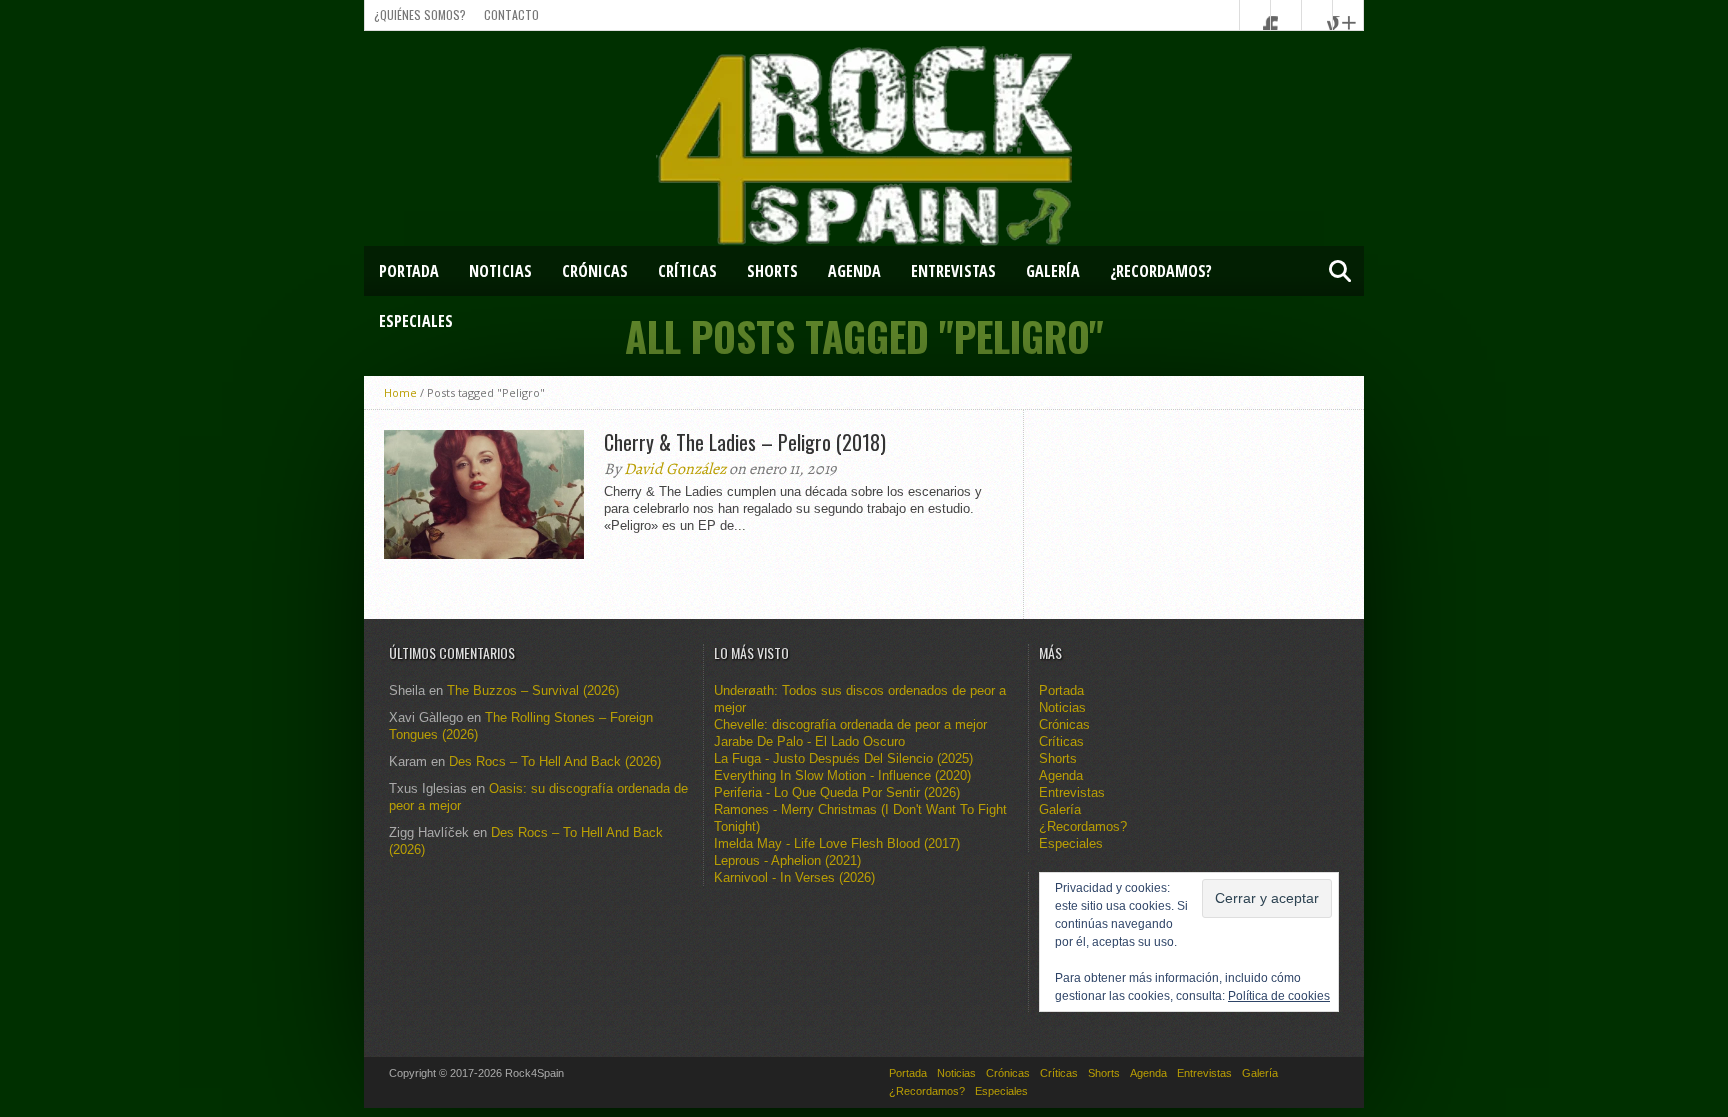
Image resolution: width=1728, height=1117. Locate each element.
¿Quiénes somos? (420, 14)
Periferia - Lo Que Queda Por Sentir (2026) (837, 792)
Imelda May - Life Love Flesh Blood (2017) (837, 843)
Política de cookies (1279, 996)
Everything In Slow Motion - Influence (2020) (842, 775)
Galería (1053, 271)
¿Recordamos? (1161, 271)
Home (400, 392)
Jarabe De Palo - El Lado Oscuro (809, 741)
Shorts (772, 271)
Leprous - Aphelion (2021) (787, 860)
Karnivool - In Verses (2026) (794, 877)
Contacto (511, 14)
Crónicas (595, 271)
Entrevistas (953, 271)
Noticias (500, 271)
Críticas (687, 271)
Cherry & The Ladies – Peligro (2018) (745, 442)
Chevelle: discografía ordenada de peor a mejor (850, 724)
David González (675, 469)
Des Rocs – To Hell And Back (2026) (555, 761)
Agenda (854, 271)
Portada (409, 271)
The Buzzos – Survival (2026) (533, 690)
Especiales (416, 321)
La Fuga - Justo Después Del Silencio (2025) (843, 758)
